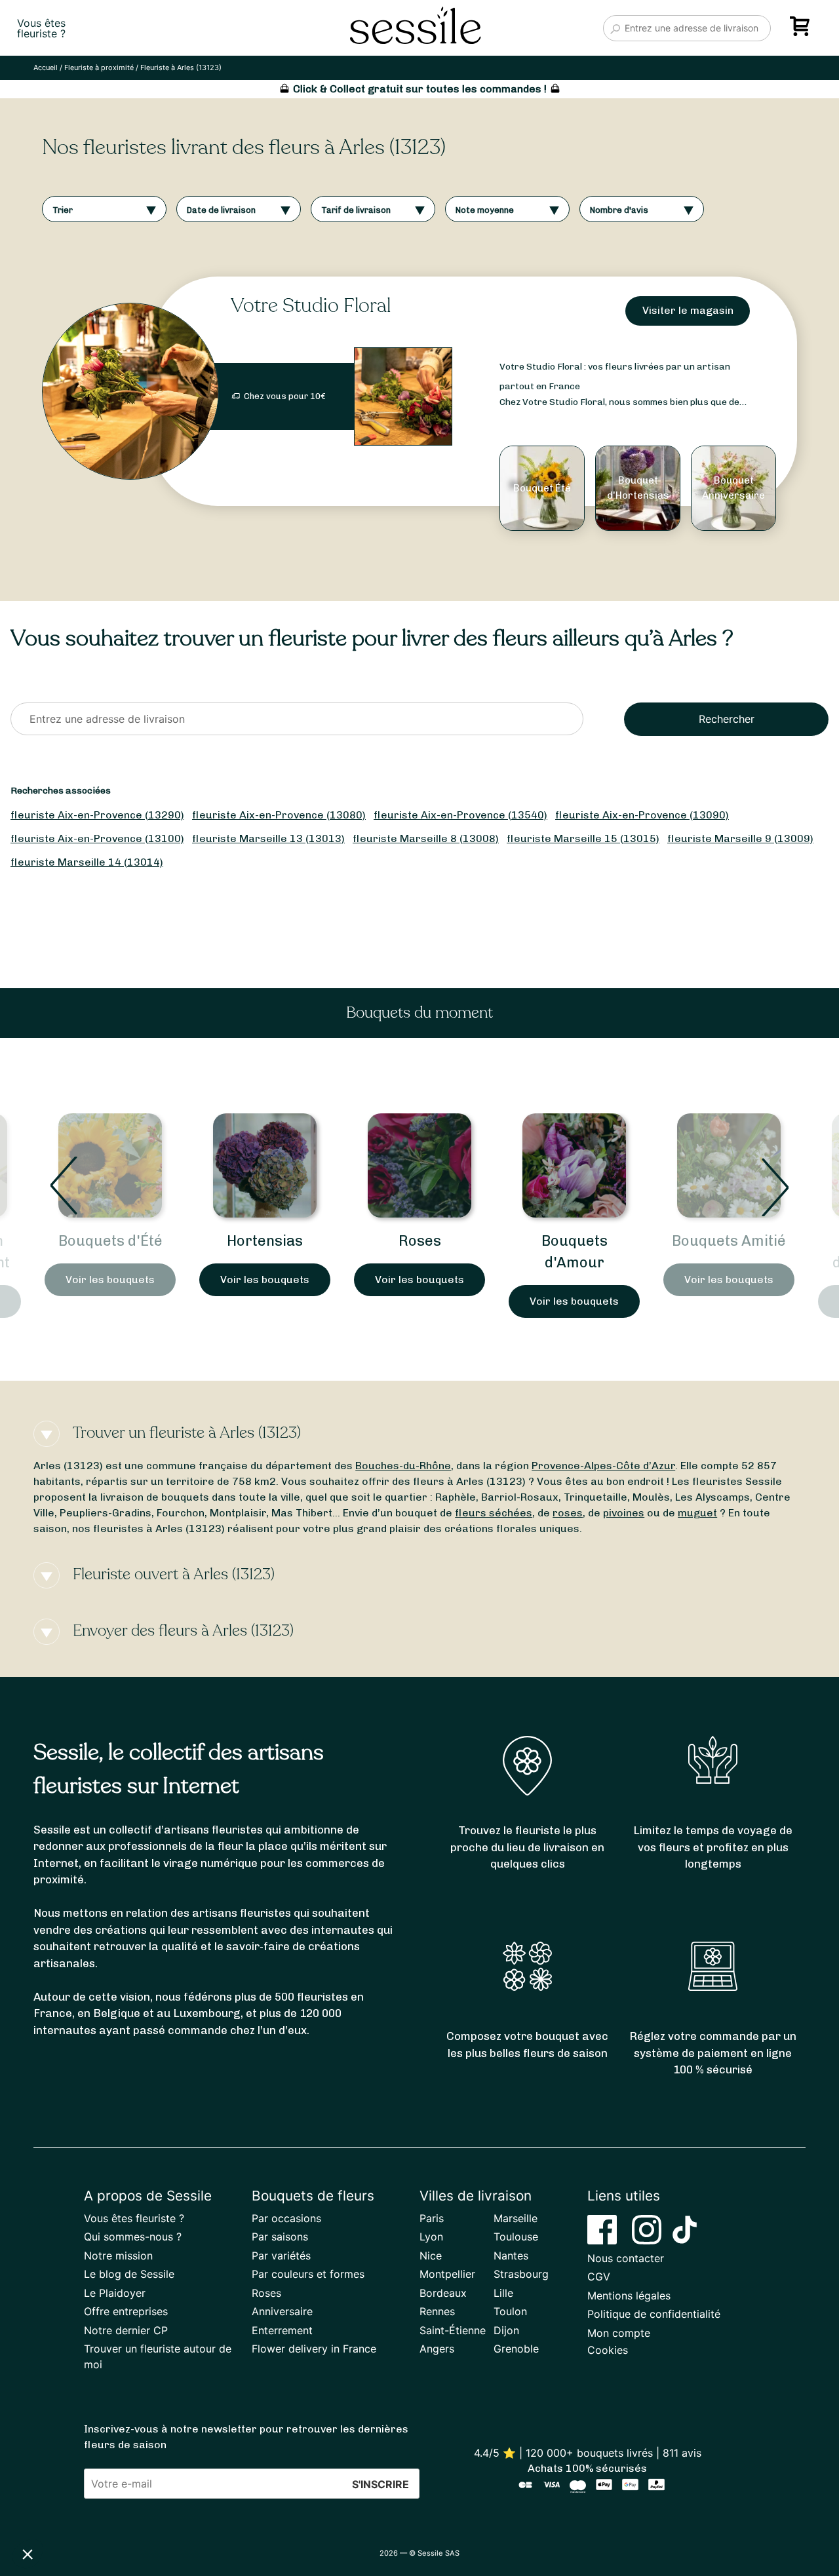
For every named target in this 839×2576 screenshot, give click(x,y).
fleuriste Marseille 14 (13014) (87, 862)
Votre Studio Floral (311, 306)
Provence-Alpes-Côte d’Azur (603, 1466)
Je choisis (151, 2510)
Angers (437, 2349)
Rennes (437, 2311)
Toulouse (516, 2237)
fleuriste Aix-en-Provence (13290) (97, 815)
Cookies (608, 2350)
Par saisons (280, 2237)
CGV (599, 2277)
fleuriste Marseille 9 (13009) (740, 838)
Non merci (59, 2510)
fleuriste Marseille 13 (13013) (268, 838)
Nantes (511, 2256)
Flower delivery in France (314, 2349)
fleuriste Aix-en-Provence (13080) (279, 815)
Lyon (431, 2237)
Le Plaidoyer (115, 2293)
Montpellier (447, 2274)
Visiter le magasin (688, 310)
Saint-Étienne (453, 2330)
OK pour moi (243, 2510)
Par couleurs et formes (308, 2274)
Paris (432, 2218)
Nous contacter (626, 2258)
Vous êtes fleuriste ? (134, 2218)
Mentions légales (629, 2296)
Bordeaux (443, 2293)
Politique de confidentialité (654, 2314)
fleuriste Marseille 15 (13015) (583, 838)
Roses (265, 1241)
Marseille (516, 2218)
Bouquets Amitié (574, 1241)
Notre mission (118, 2256)
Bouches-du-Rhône (403, 1466)
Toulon (510, 2311)
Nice (431, 2256)
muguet (697, 1513)
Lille (503, 2293)
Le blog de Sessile (129, 2274)
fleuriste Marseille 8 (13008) (426, 838)
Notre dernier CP (126, 2330)
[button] (28, 2554)
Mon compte (619, 2333)
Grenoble (516, 2349)
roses (568, 1513)
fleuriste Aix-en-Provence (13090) (642, 815)
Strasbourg (521, 2274)
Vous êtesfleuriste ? (41, 28)
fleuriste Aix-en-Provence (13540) (460, 815)
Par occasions (286, 2218)
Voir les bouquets (110, 1279)
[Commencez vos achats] (802, 31)
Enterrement (282, 2330)
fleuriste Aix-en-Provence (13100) (97, 838)
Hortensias (110, 1241)
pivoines (624, 1513)
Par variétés (281, 2256)
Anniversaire (282, 2311)
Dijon (506, 2330)
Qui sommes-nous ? (133, 2237)
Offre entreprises (126, 2311)
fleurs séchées (494, 1513)
